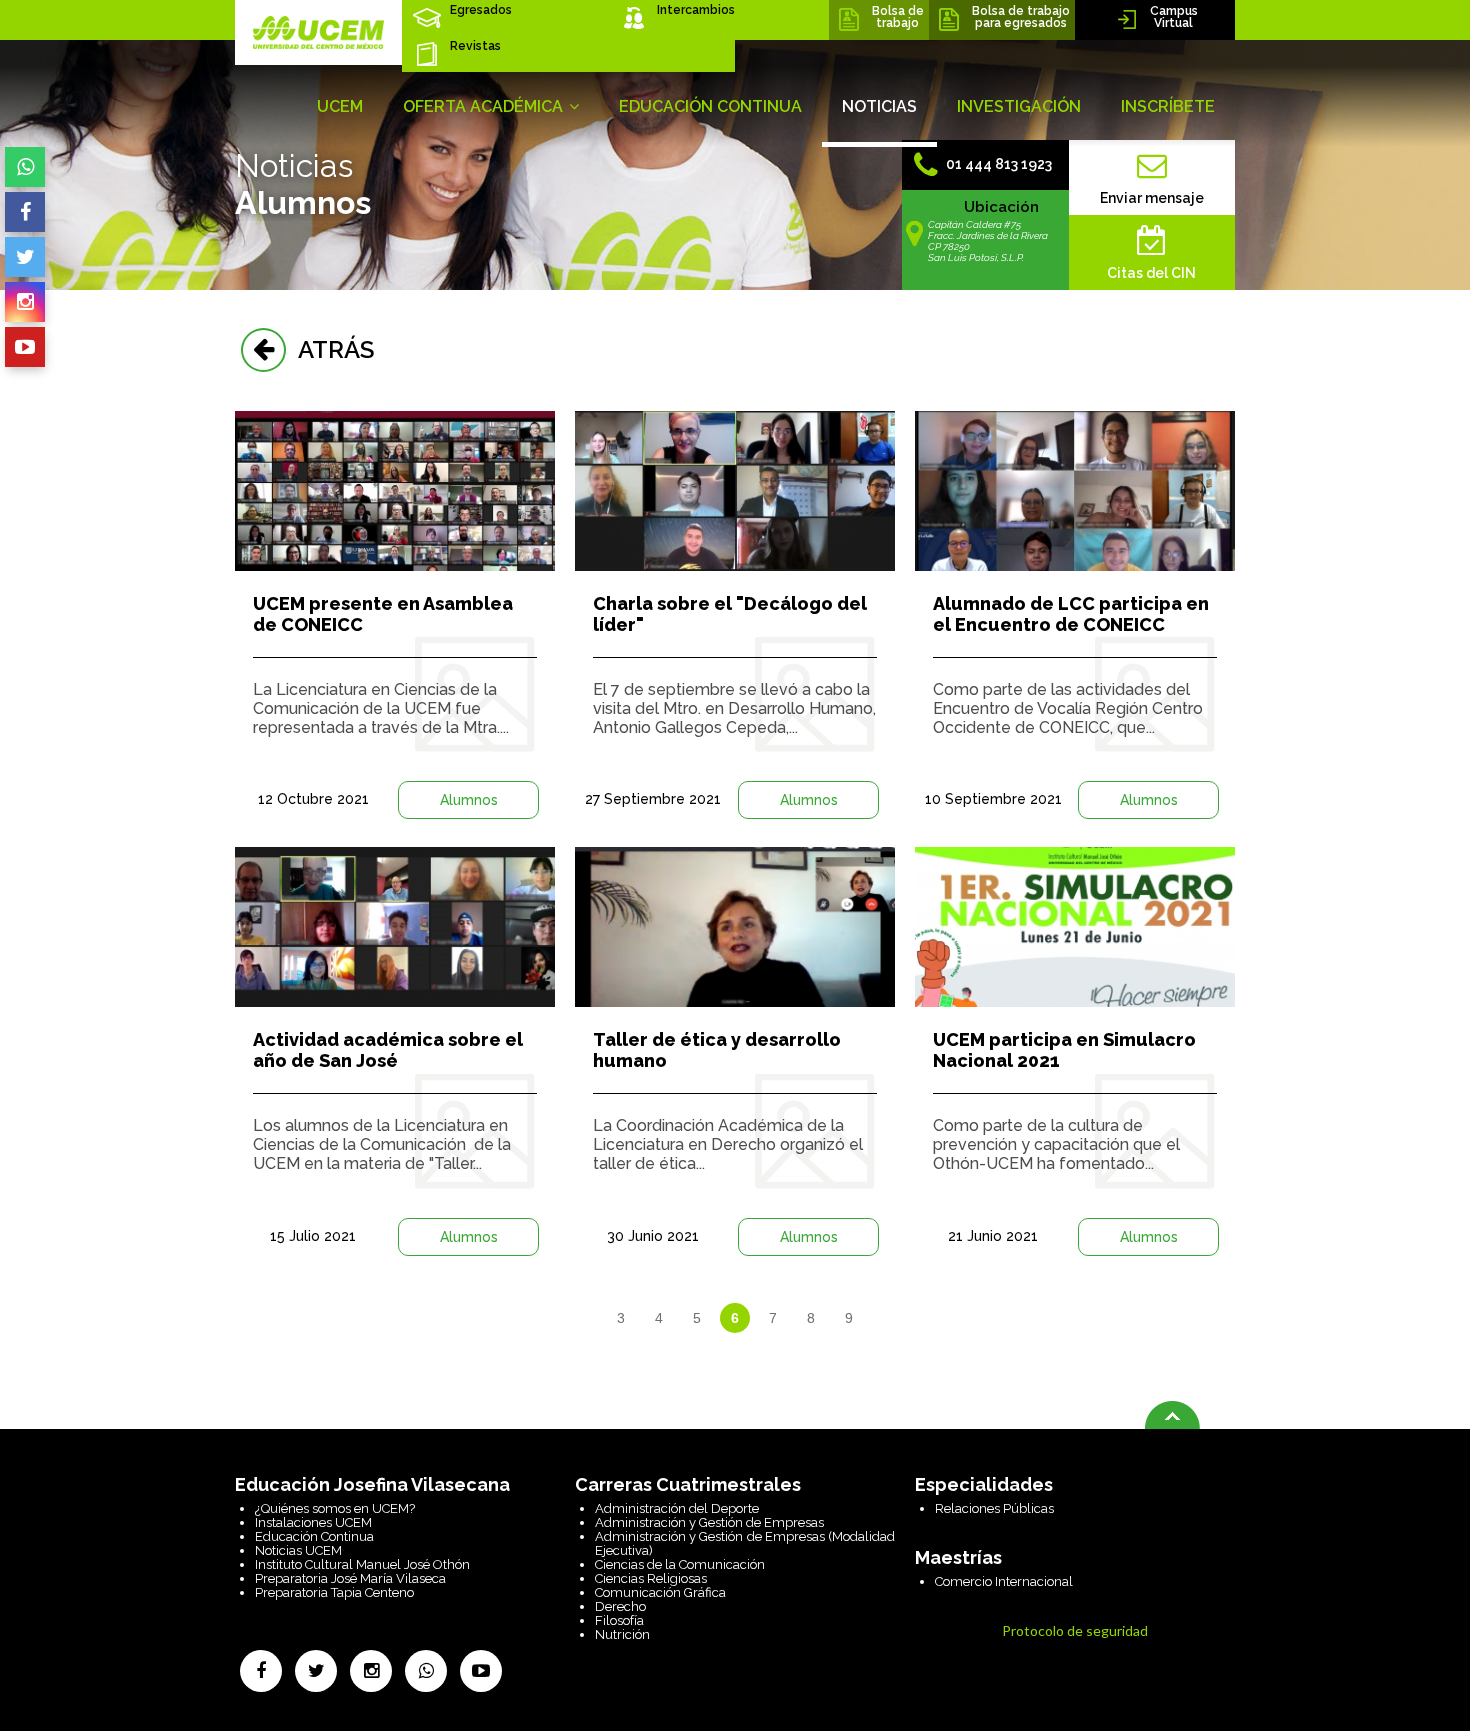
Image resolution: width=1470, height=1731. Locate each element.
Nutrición (622, 1634)
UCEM (340, 106)
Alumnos (469, 800)
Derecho (620, 1606)
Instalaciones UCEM (313, 1522)
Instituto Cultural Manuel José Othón (362, 1564)
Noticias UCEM (298, 1550)
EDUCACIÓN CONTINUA (710, 106)
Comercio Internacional (1004, 1581)
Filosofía (619, 1620)
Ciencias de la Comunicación (680, 1564)
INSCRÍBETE (1168, 106)
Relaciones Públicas (994, 1508)
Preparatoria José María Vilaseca (350, 1578)
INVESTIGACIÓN (1019, 106)
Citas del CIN (1151, 273)
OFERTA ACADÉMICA (485, 106)
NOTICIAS (879, 106)
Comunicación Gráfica (660, 1592)
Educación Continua (314, 1536)
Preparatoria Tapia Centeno (334, 1592)
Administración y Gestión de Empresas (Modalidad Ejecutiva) (745, 1543)
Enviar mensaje (1152, 198)
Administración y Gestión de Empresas (709, 1522)
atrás (330, 349)
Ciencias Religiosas (651, 1578)
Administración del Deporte (677, 1508)
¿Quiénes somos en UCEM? (335, 1508)
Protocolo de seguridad (1075, 1630)
